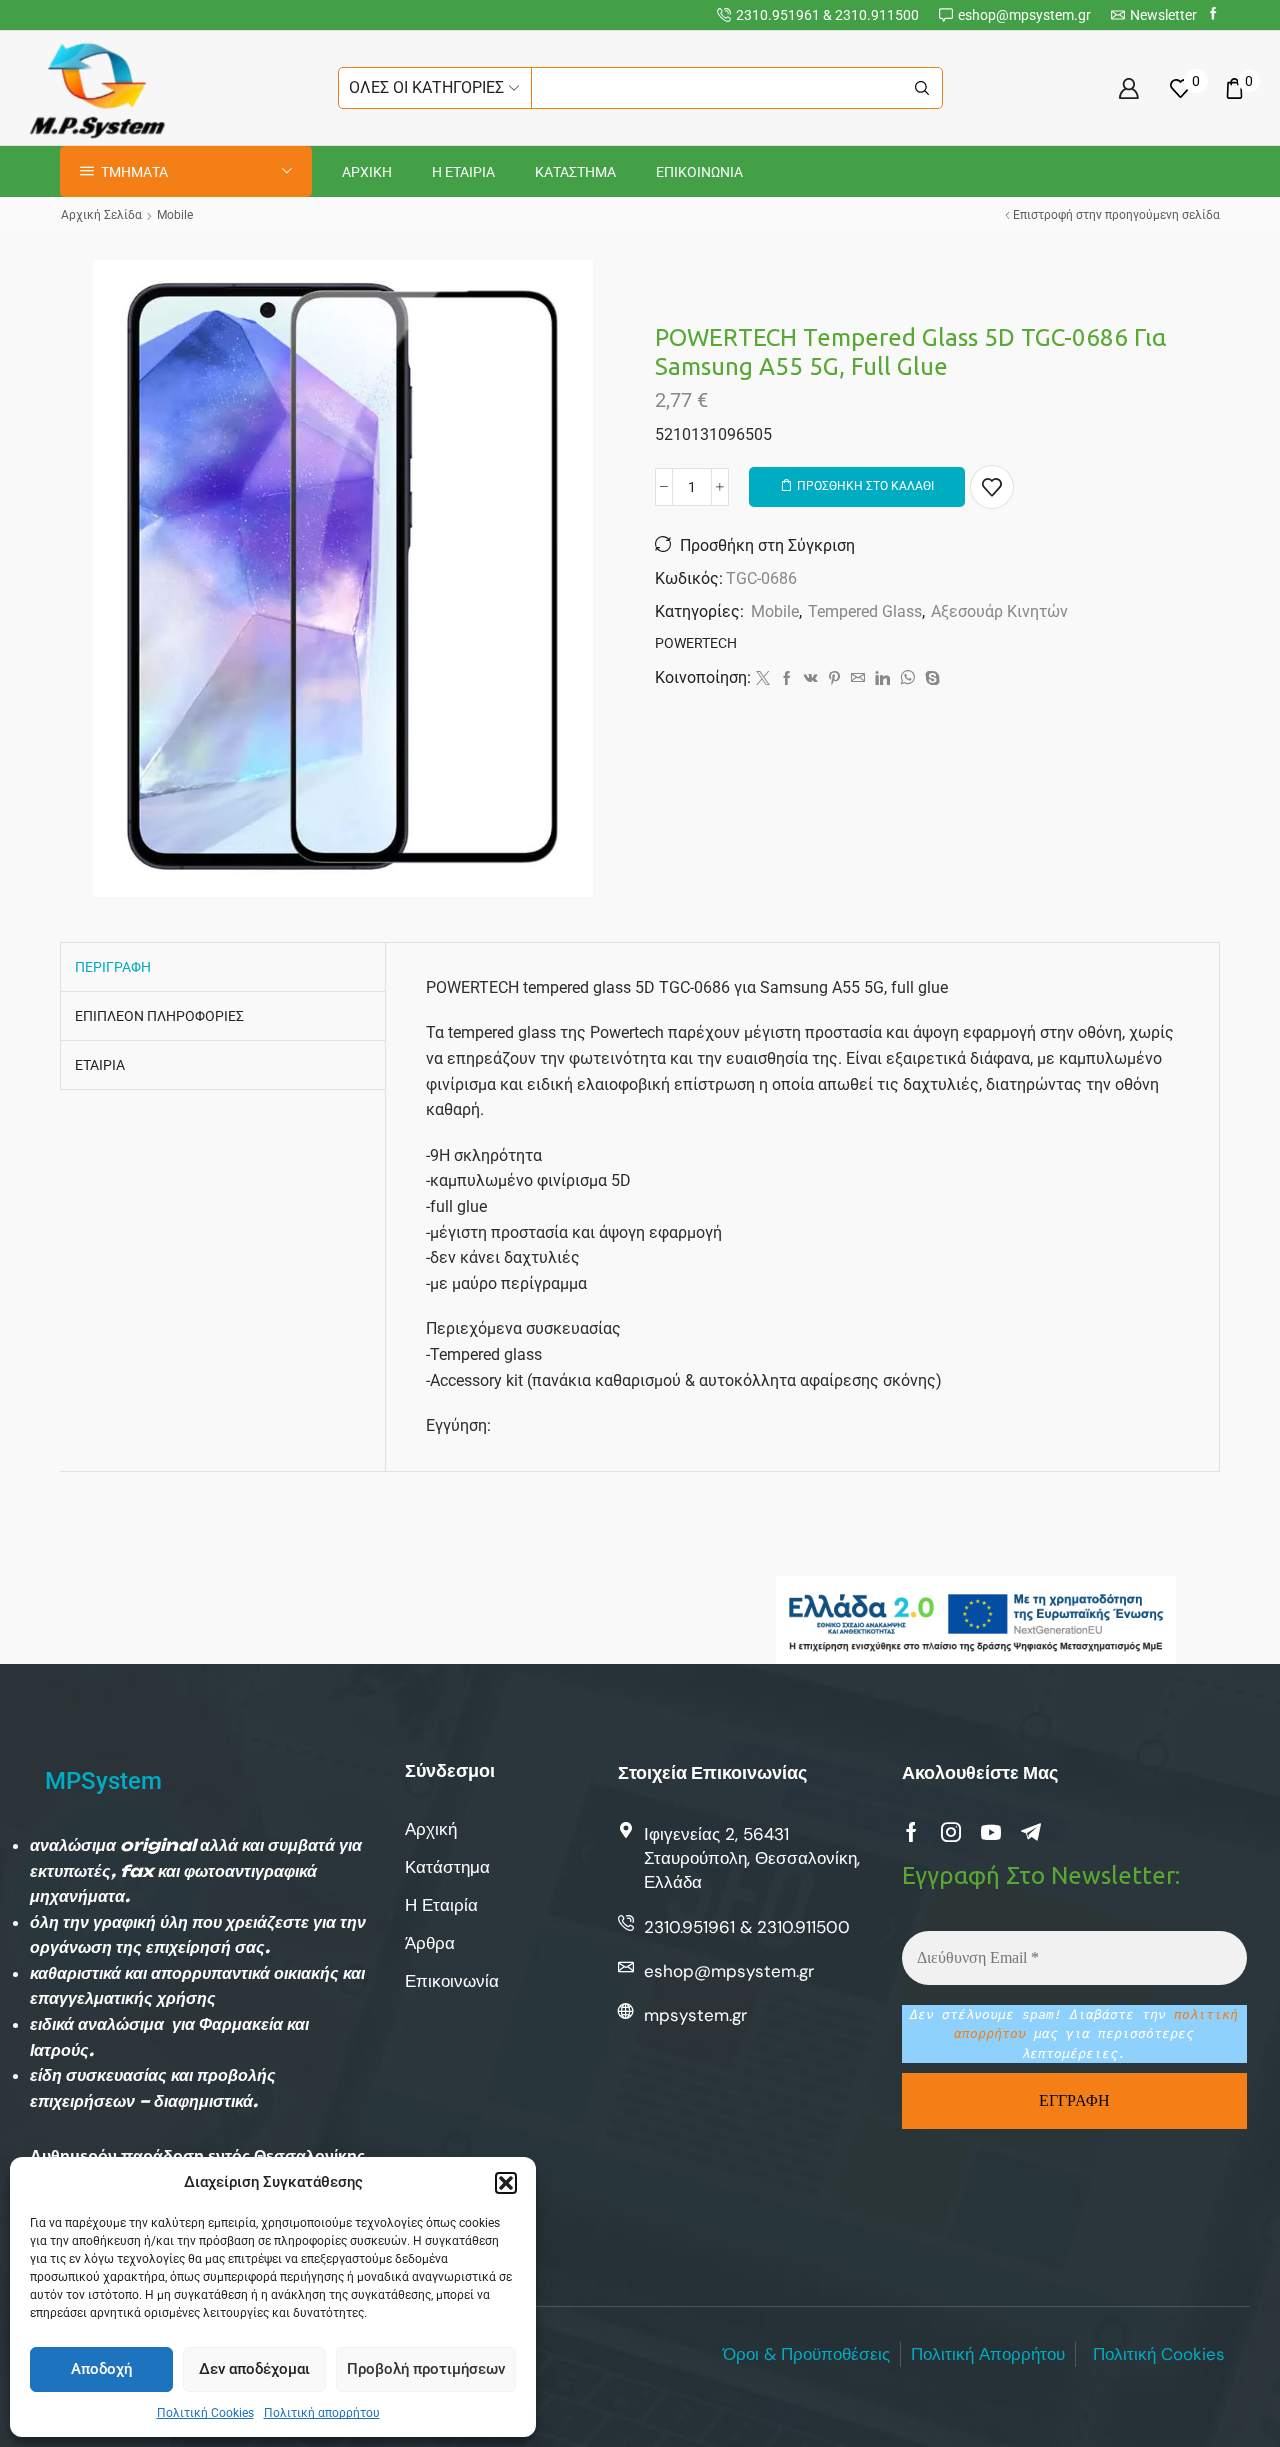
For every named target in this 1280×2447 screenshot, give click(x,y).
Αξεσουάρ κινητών (999, 611)
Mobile (175, 215)
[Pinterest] (834, 679)
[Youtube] (991, 1832)
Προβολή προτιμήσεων (426, 2369)
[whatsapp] (907, 679)
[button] (506, 2183)
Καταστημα (575, 172)
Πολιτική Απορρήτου (988, 2354)
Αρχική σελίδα (101, 215)
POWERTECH (696, 643)
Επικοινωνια (699, 172)
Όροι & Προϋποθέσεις (806, 2354)
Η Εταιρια (463, 172)
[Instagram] (951, 1832)
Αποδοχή (101, 2369)
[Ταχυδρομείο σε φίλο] (858, 679)
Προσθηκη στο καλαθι (865, 486)
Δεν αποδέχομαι (254, 2369)
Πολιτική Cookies (205, 2413)
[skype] (930, 679)
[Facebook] (1213, 14)
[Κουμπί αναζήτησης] (922, 88)
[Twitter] (763, 679)
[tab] (113, 967)
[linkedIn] (882, 679)
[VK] (811, 679)
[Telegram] (1031, 1832)
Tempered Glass (865, 611)
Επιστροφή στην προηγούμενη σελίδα (1116, 215)
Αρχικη (367, 172)
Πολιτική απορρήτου (322, 2413)
